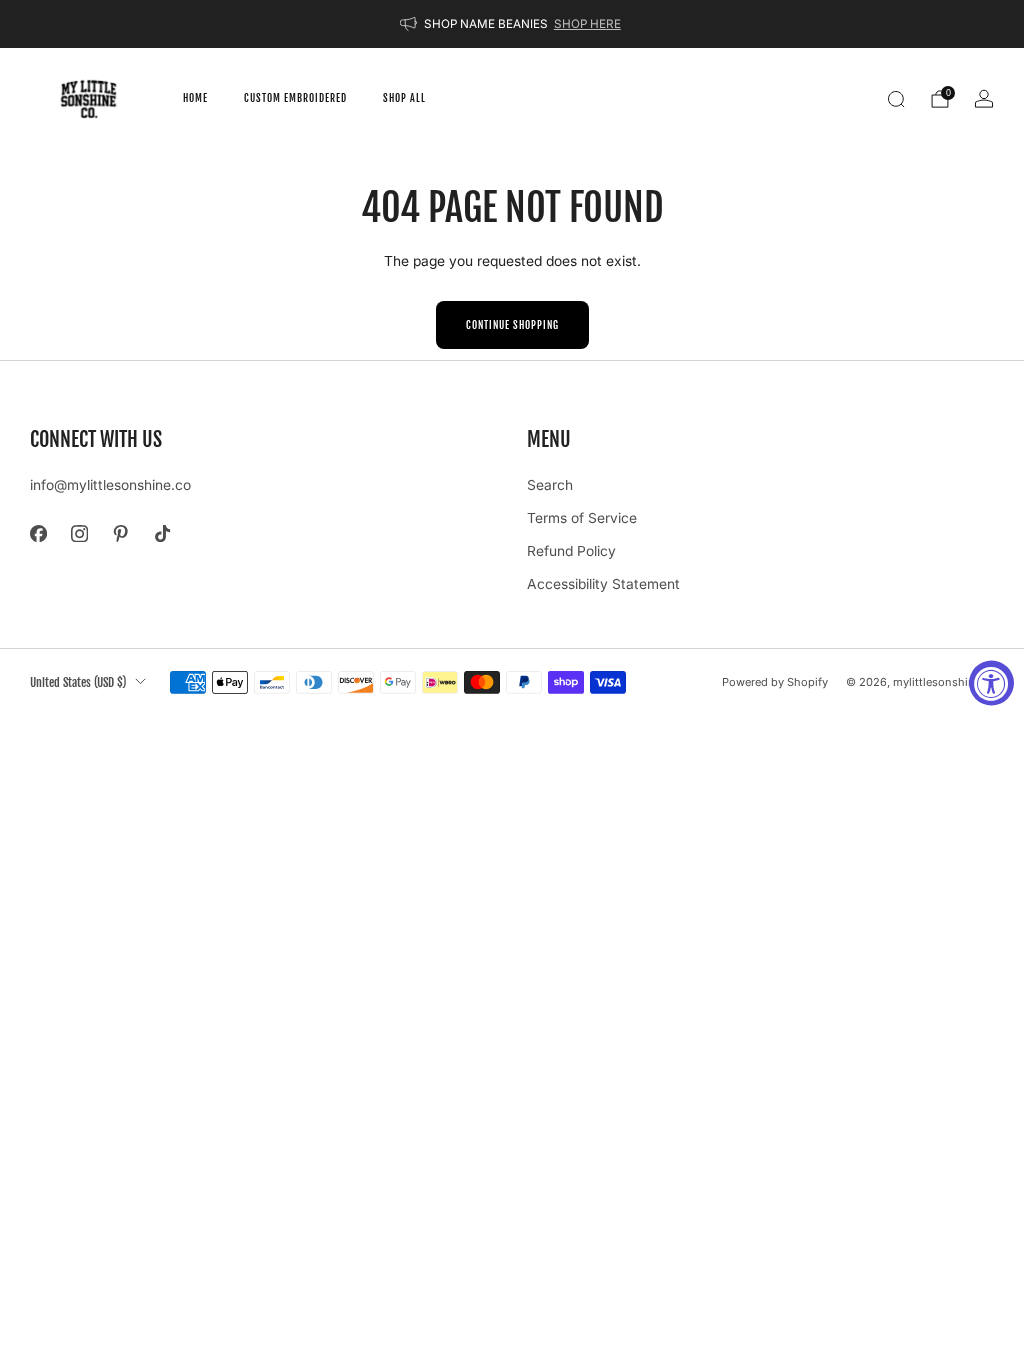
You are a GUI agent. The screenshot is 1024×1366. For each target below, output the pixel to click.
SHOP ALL (404, 98)
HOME (195, 98)
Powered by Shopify (775, 682)
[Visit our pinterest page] (120, 533)
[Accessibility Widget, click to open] (991, 683)
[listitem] (512, 24)
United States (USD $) (78, 682)
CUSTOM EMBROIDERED (295, 98)
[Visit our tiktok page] (162, 533)
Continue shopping (512, 325)
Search (550, 485)
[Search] (896, 99)
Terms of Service (582, 518)
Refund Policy (571, 551)
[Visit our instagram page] (79, 533)
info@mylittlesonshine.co (110, 485)
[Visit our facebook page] (38, 533)
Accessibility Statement (603, 584)
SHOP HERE (587, 24)
